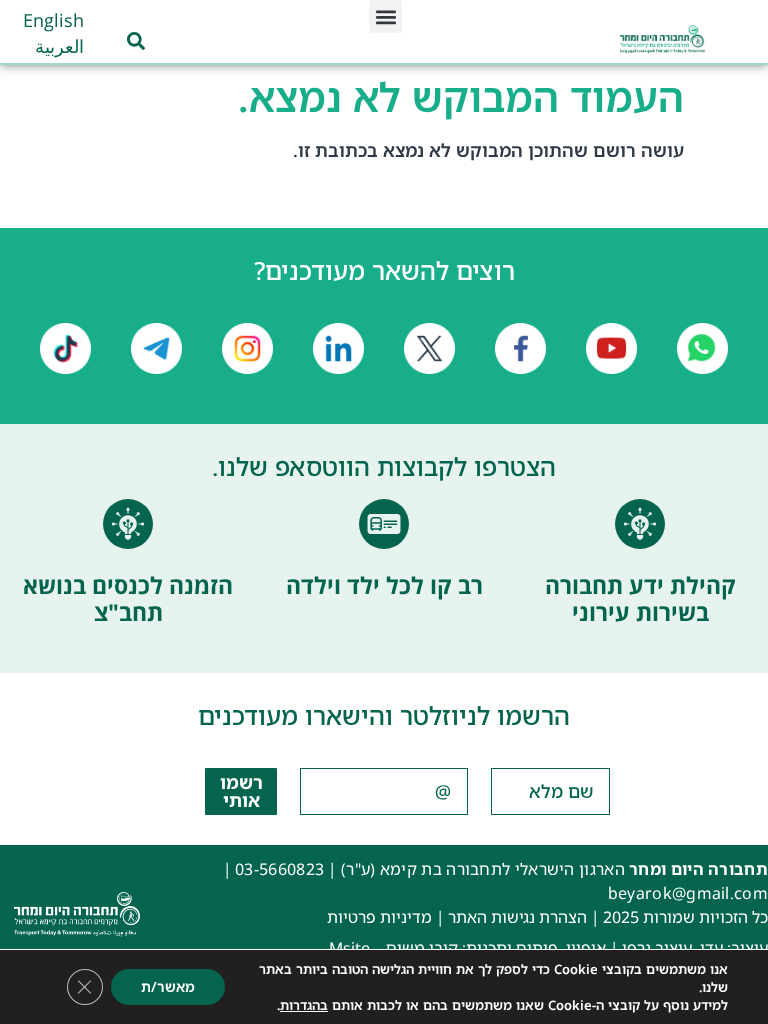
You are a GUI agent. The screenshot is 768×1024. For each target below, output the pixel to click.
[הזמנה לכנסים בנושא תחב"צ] (128, 524)
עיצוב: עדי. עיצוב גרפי (695, 948)
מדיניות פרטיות (379, 917)
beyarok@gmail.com (688, 893)
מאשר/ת (168, 986)
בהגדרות (304, 1005)
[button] (385, 16)
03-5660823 (279, 869)
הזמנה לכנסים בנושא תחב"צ (128, 599)
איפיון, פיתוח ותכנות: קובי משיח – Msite (467, 948)
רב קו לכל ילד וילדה (384, 585)
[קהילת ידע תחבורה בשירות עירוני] (640, 524)
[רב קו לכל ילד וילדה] (384, 524)
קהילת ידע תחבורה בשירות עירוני (640, 599)
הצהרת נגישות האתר (517, 917)
